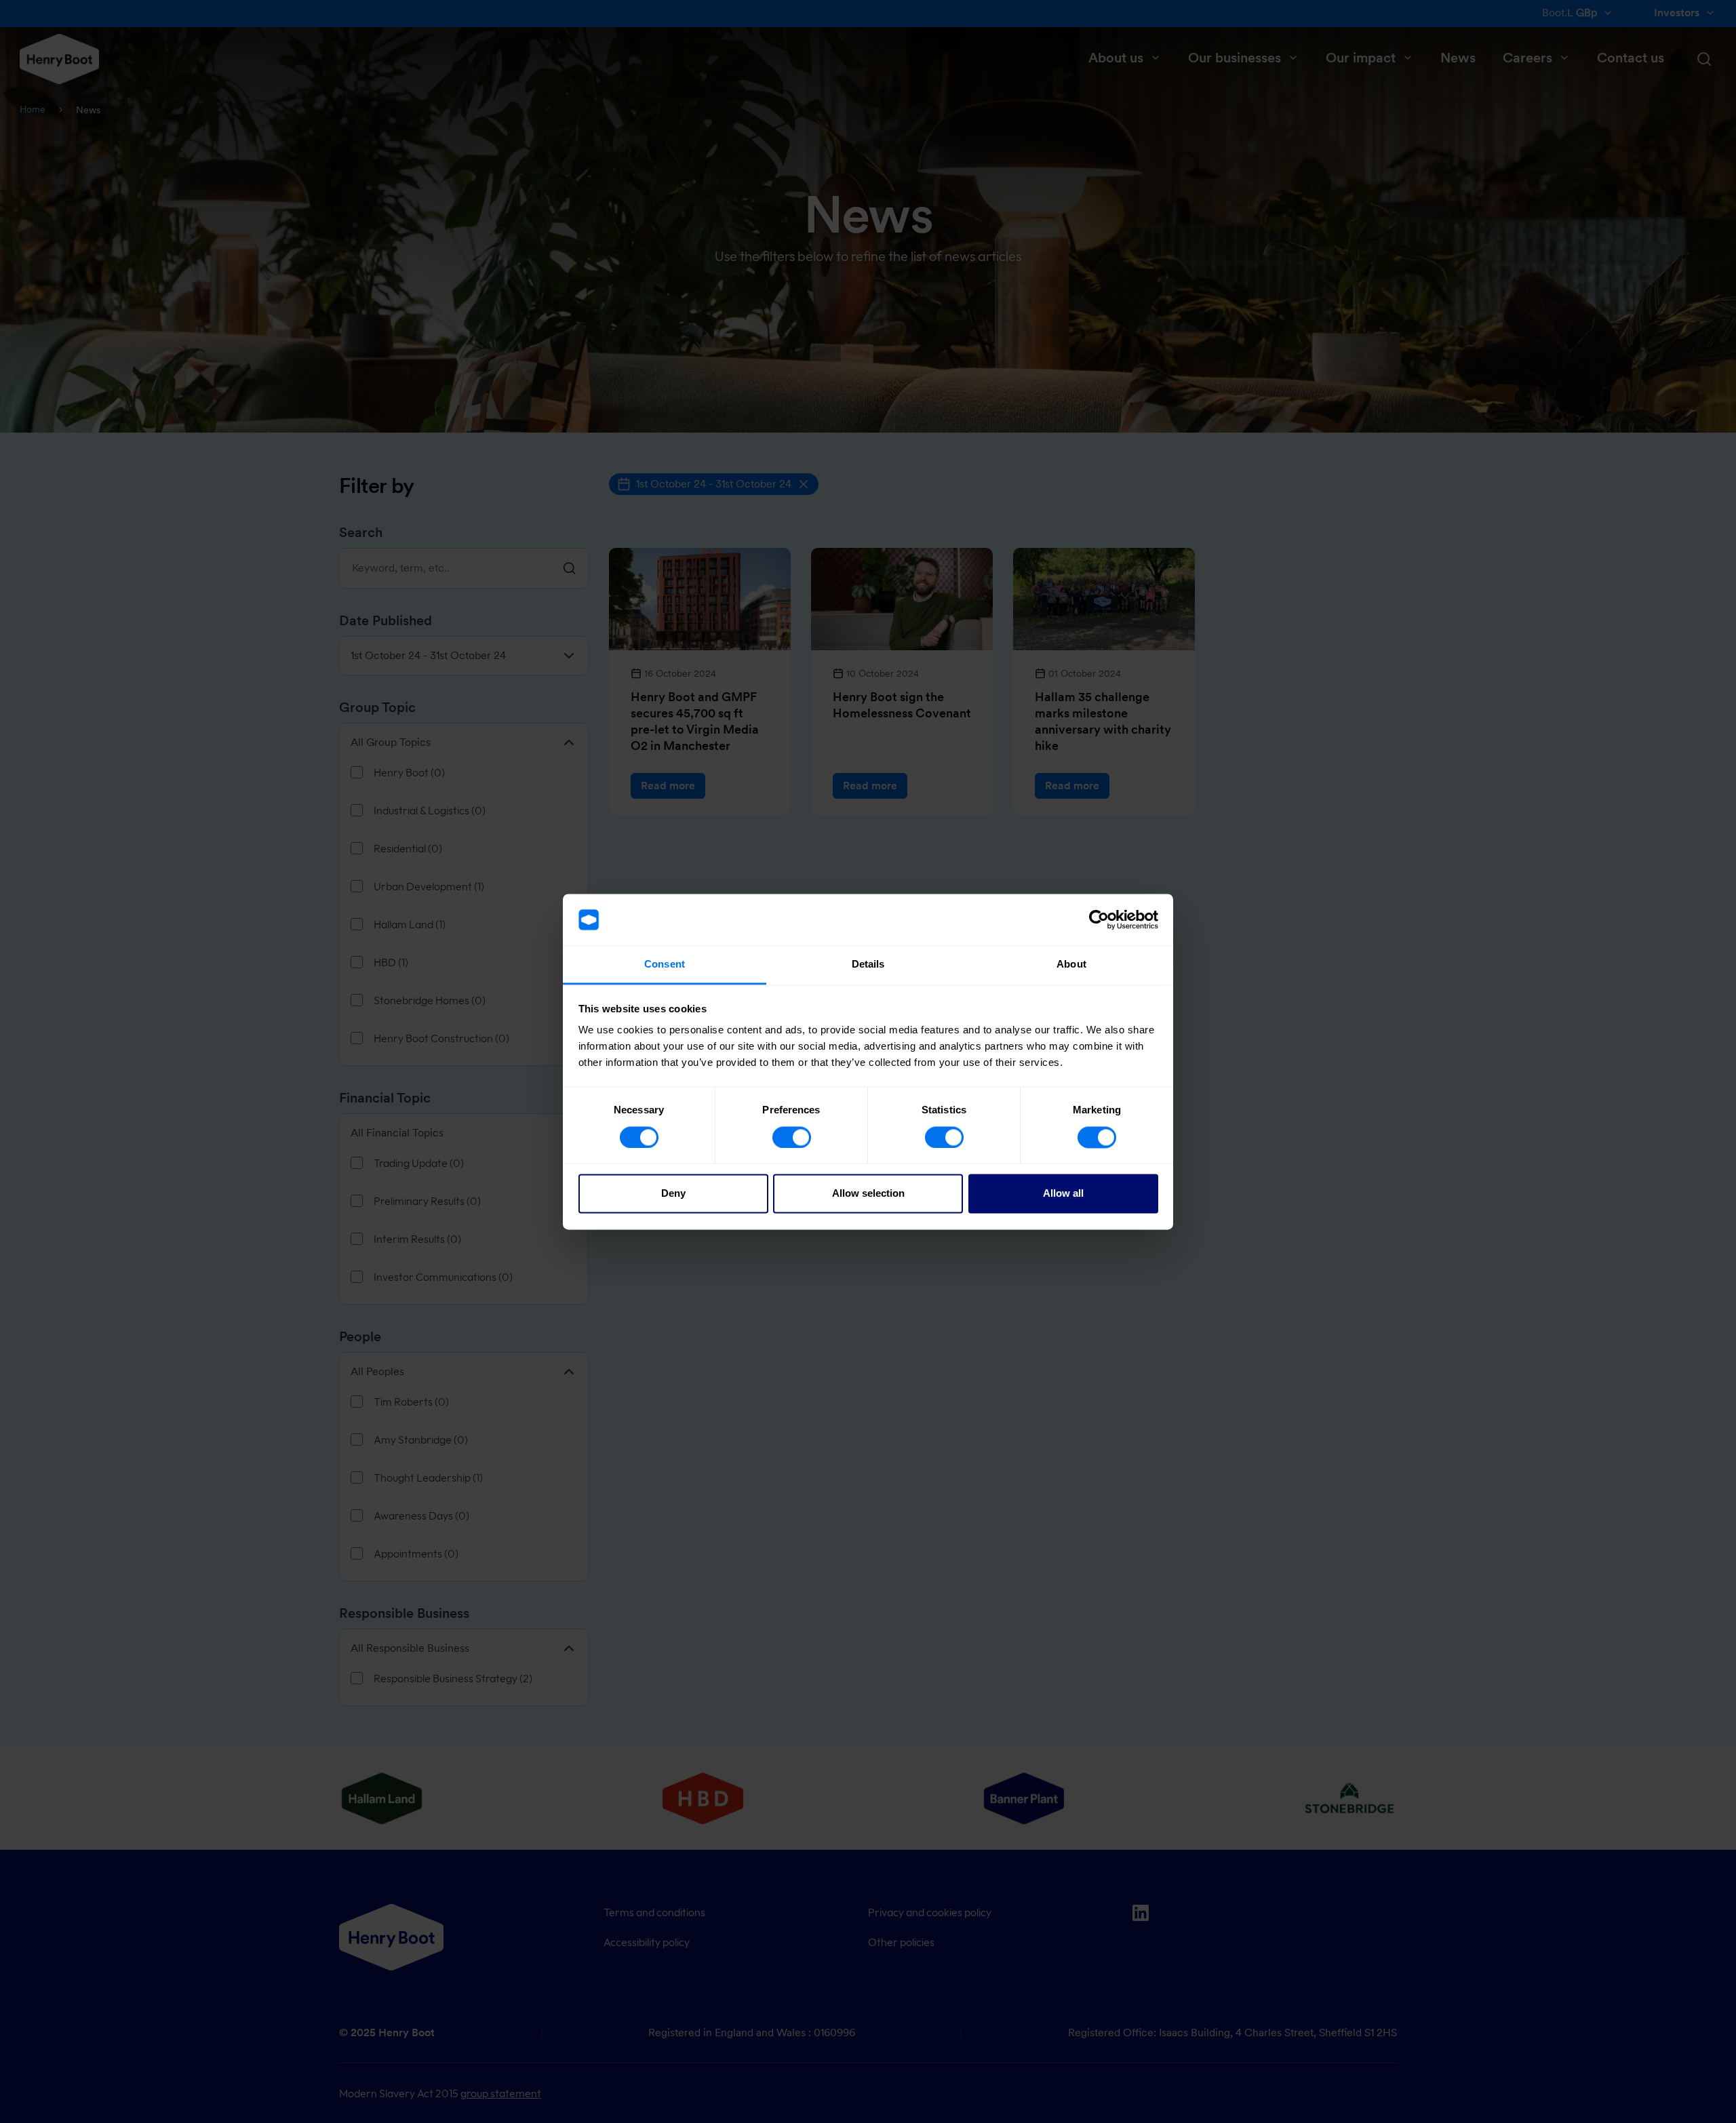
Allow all (1063, 1194)
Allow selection (868, 1194)
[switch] (792, 1137)
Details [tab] (868, 965)
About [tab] (1071, 965)
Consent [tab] (665, 965)
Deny (673, 1194)
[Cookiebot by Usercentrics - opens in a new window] (1099, 919)
